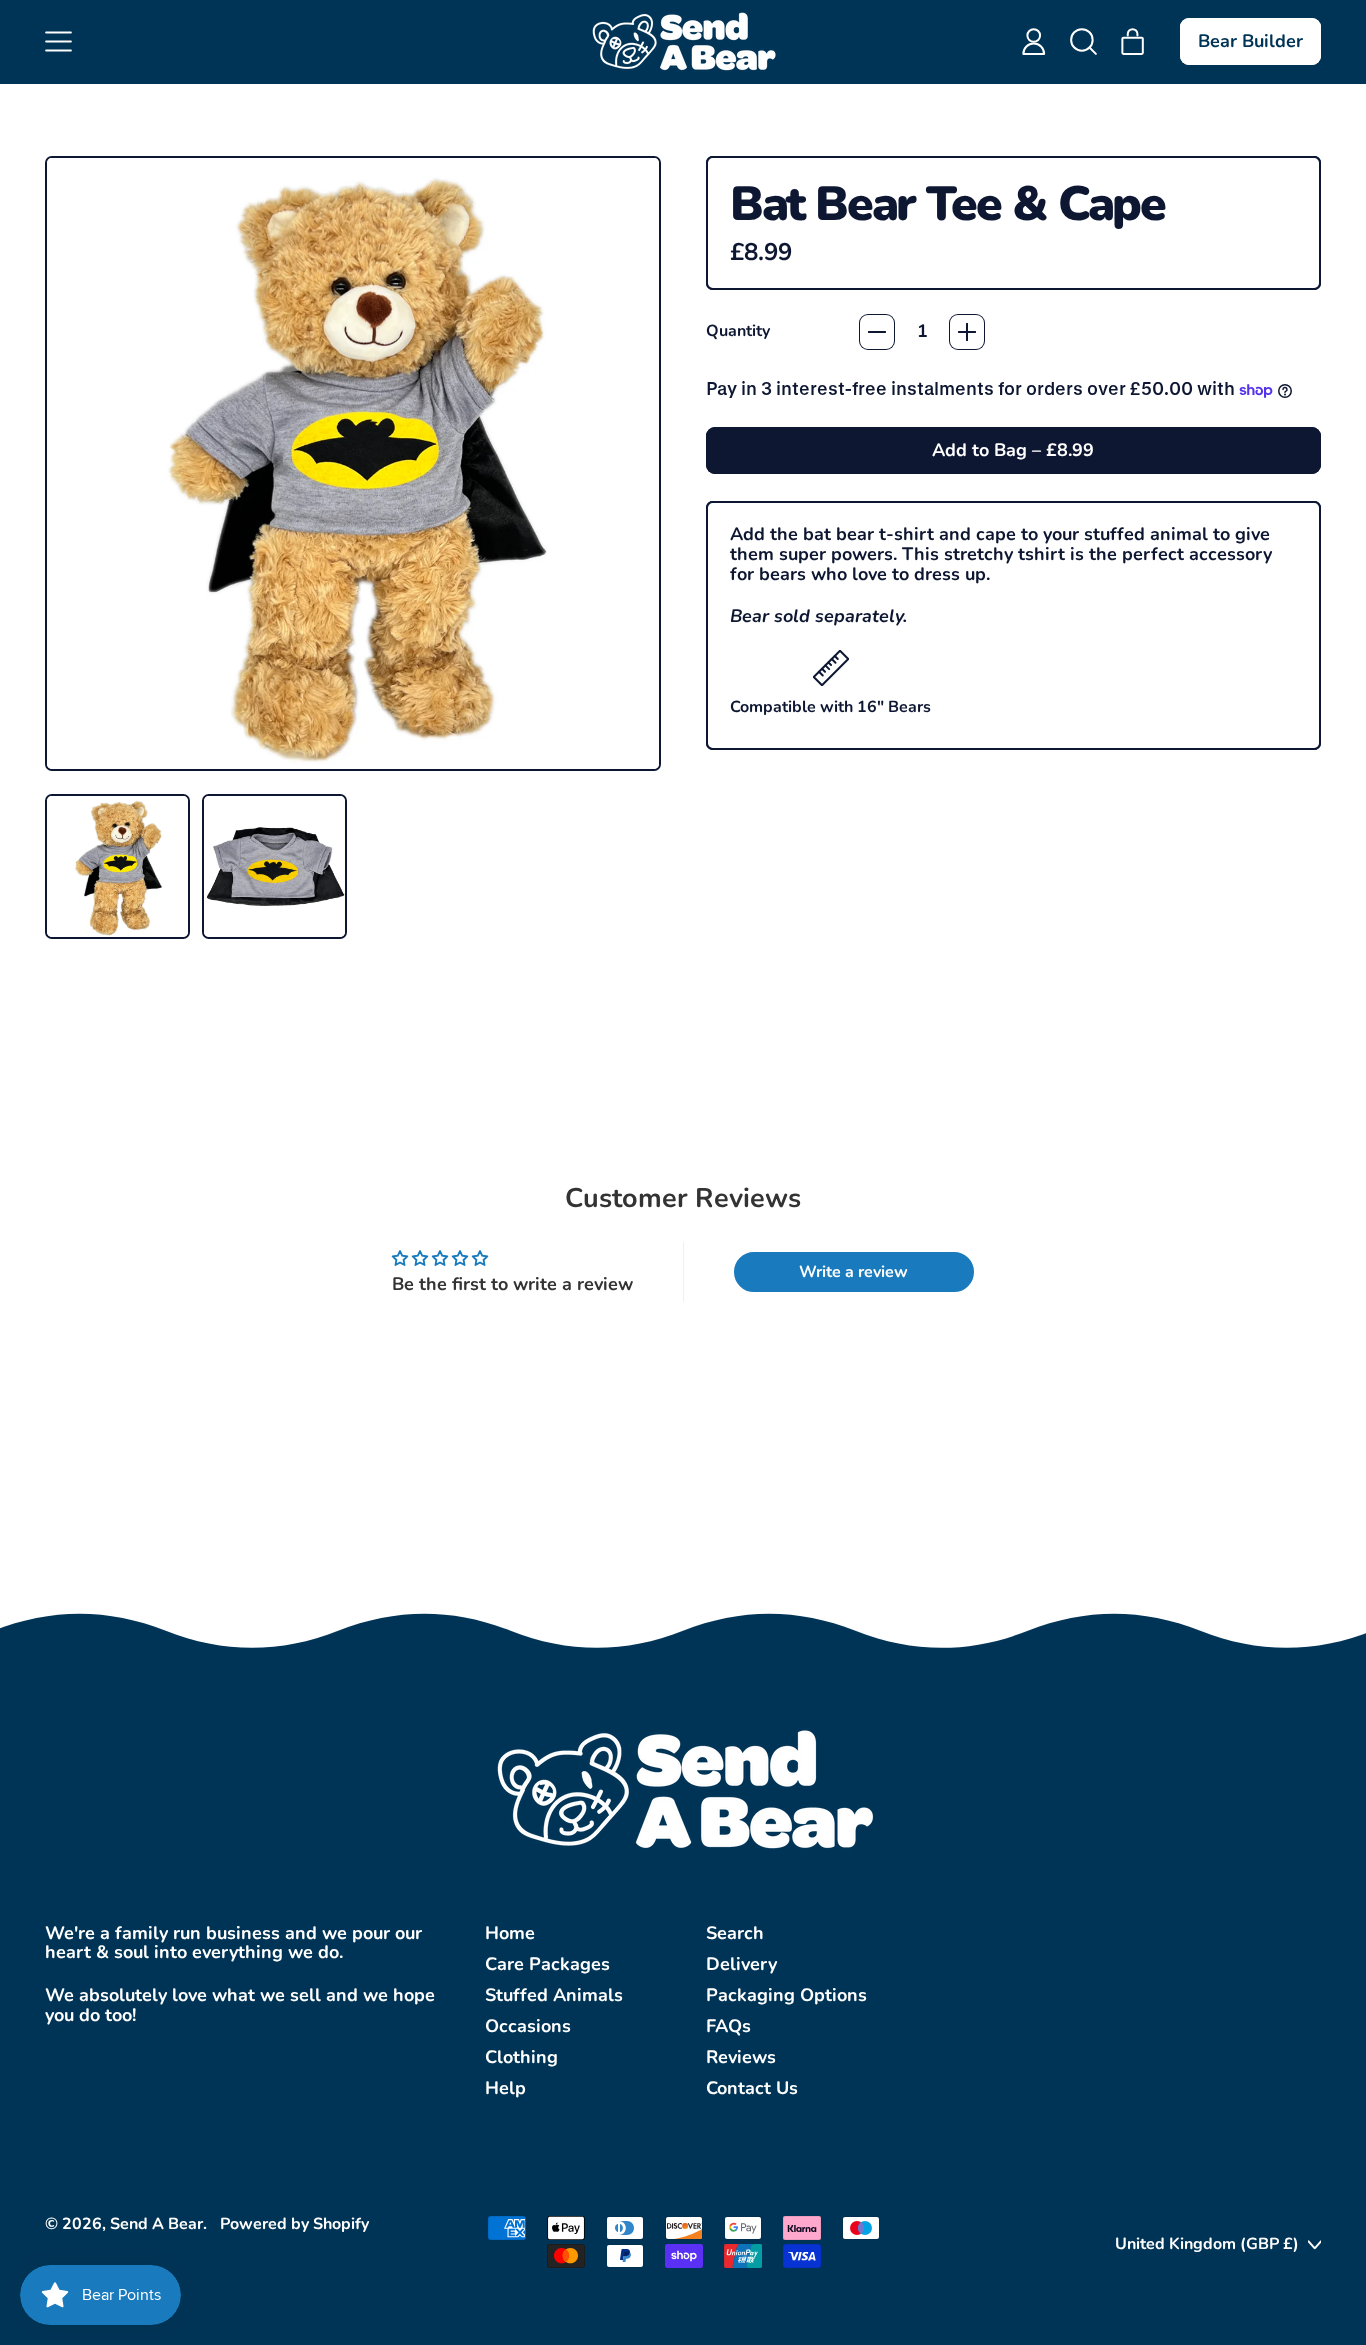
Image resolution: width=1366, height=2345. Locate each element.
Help (505, 2088)
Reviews (741, 2057)
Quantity (738, 332)
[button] (1084, 42)
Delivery (741, 1964)
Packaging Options (786, 1995)
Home (510, 1933)
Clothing (521, 2057)
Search (735, 1933)
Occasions (528, 2026)
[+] (967, 332)
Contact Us (752, 2088)
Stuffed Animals (554, 1995)
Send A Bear (156, 2224)
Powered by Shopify (294, 2224)
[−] (877, 332)
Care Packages (547, 1964)
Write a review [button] (853, 1272)
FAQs (728, 2026)
